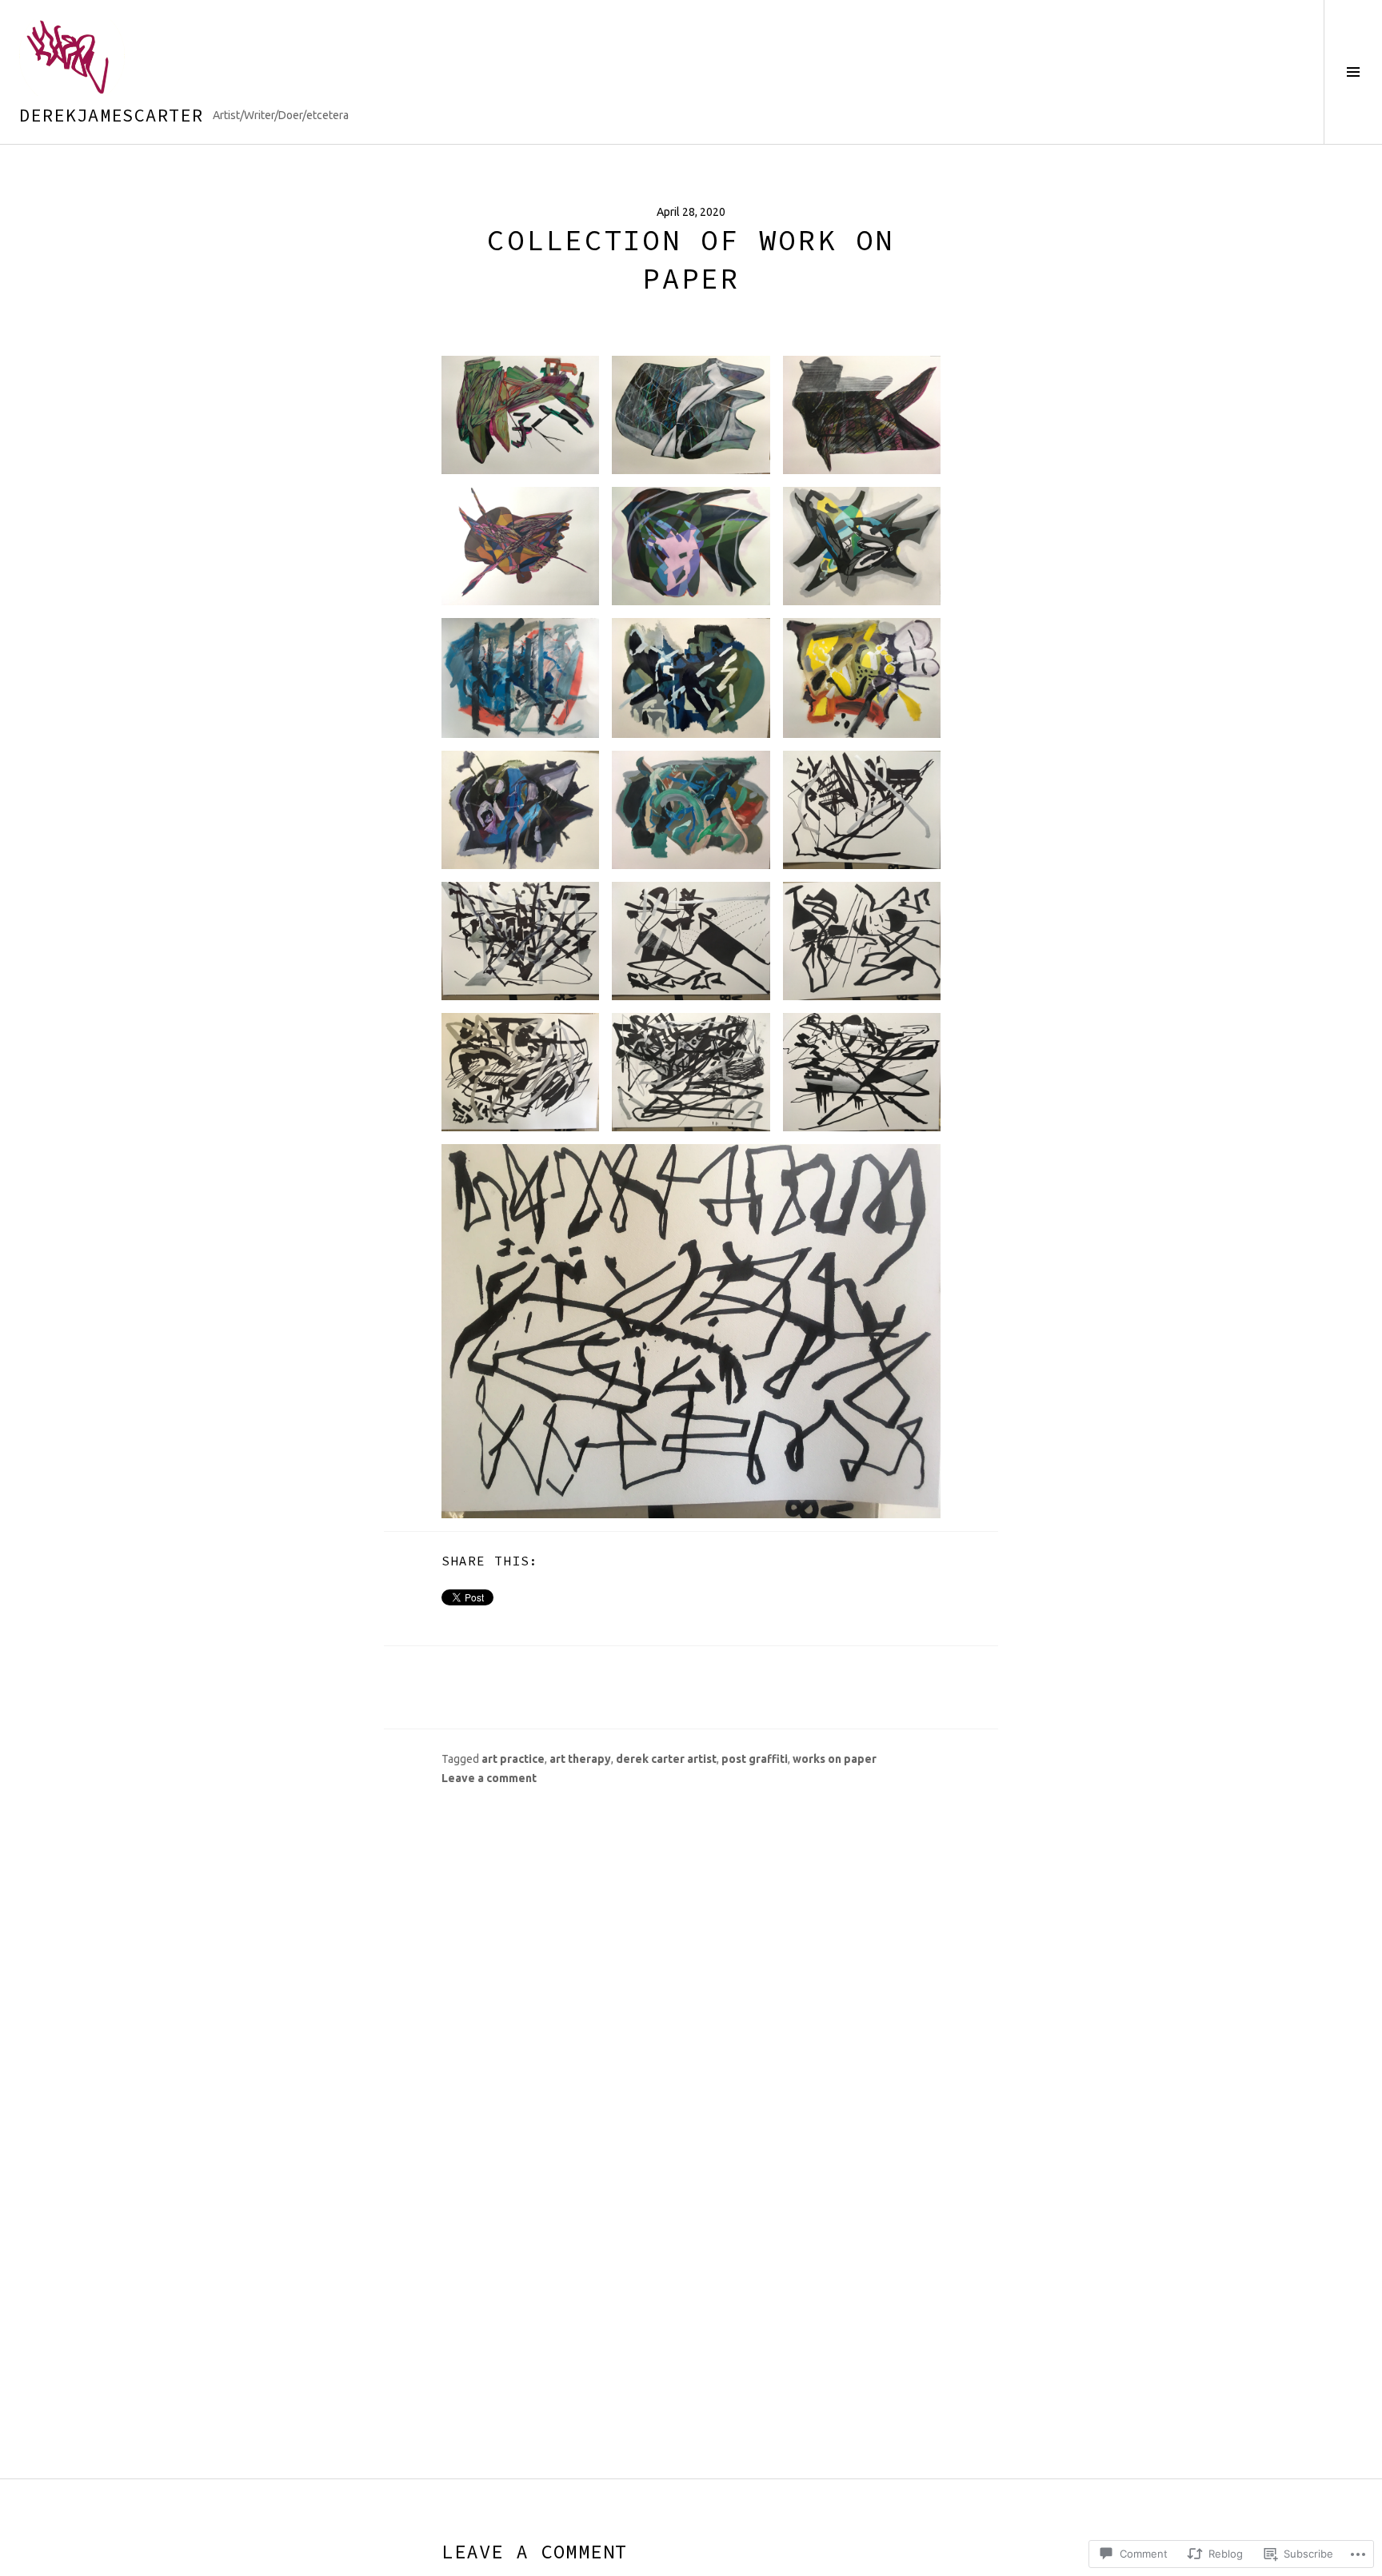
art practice (513, 1759)
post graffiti (755, 1759)
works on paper (835, 1759)
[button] (520, 415)
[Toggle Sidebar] (1353, 72)
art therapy (580, 1759)
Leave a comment (489, 1778)
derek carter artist (666, 1759)
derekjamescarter (111, 115)
